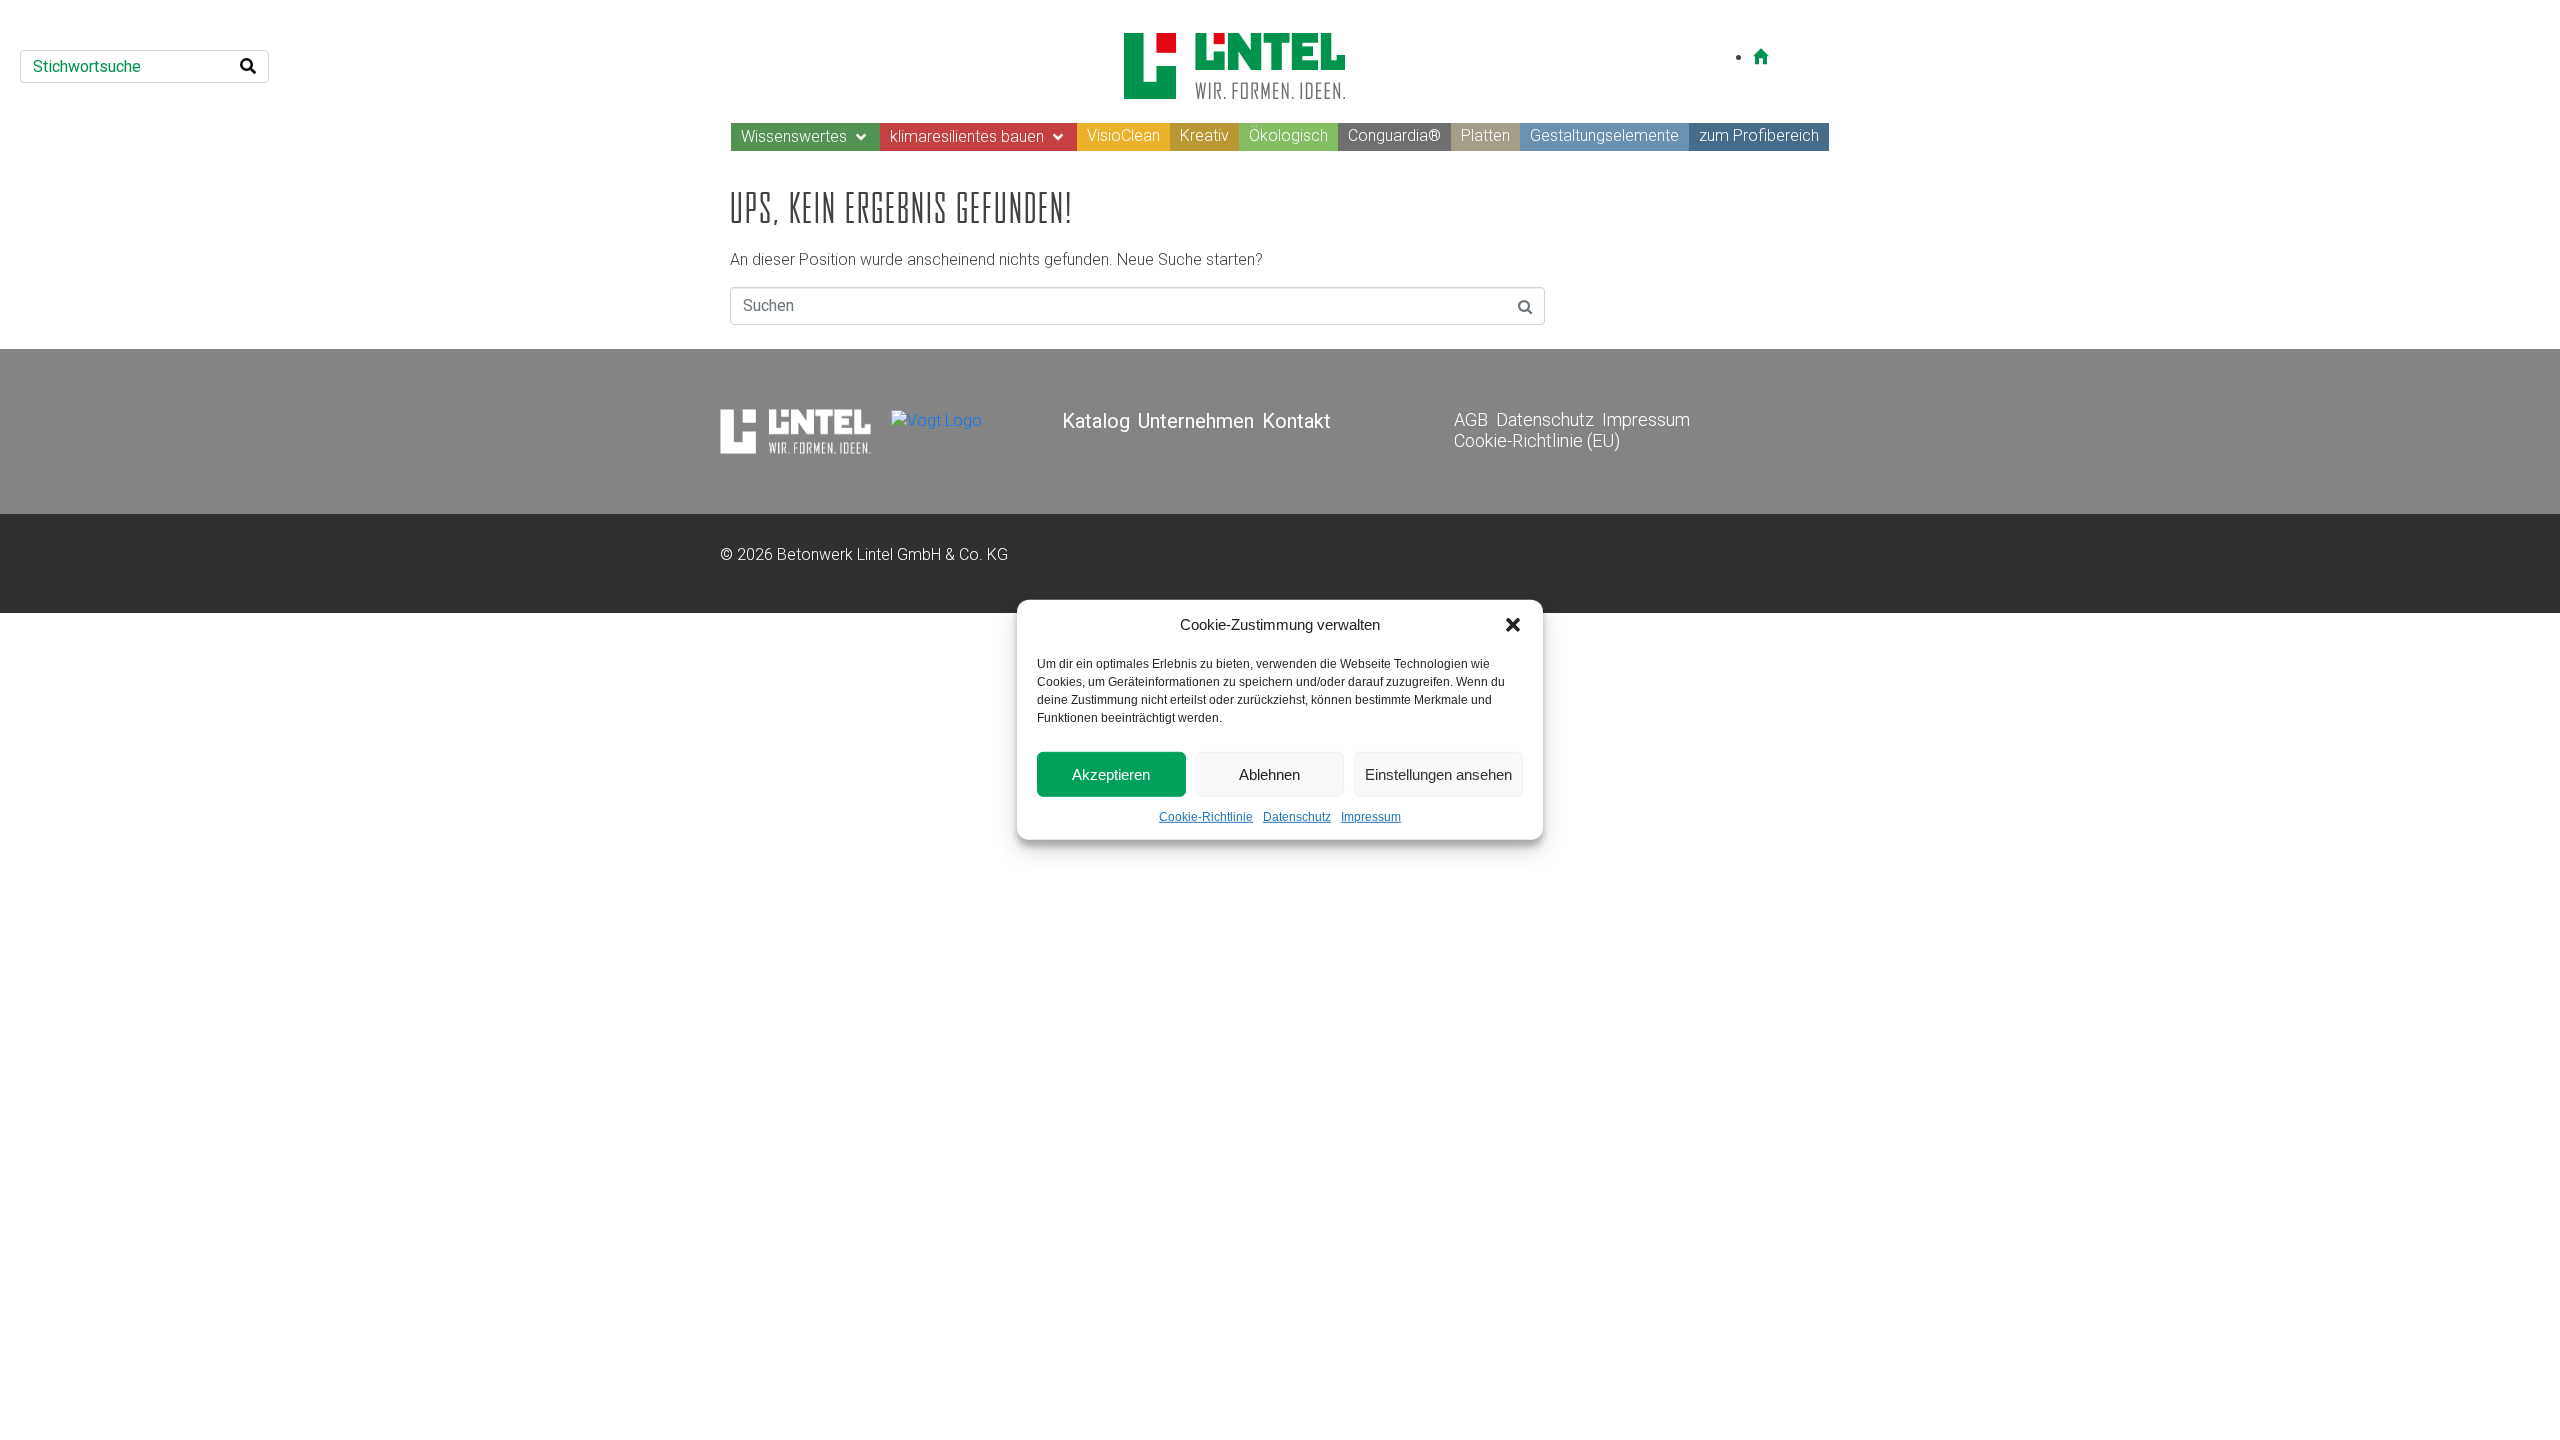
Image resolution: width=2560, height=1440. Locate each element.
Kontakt (1296, 421)
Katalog (1096, 421)
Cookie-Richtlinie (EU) (1537, 440)
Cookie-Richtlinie (1206, 817)
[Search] (248, 66)
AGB (1471, 419)
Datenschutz (1297, 817)
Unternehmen (1196, 421)
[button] (1513, 625)
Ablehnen (1269, 773)
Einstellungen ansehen (1438, 773)
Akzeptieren (1111, 773)
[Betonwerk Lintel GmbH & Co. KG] (795, 430)
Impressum (1371, 817)
